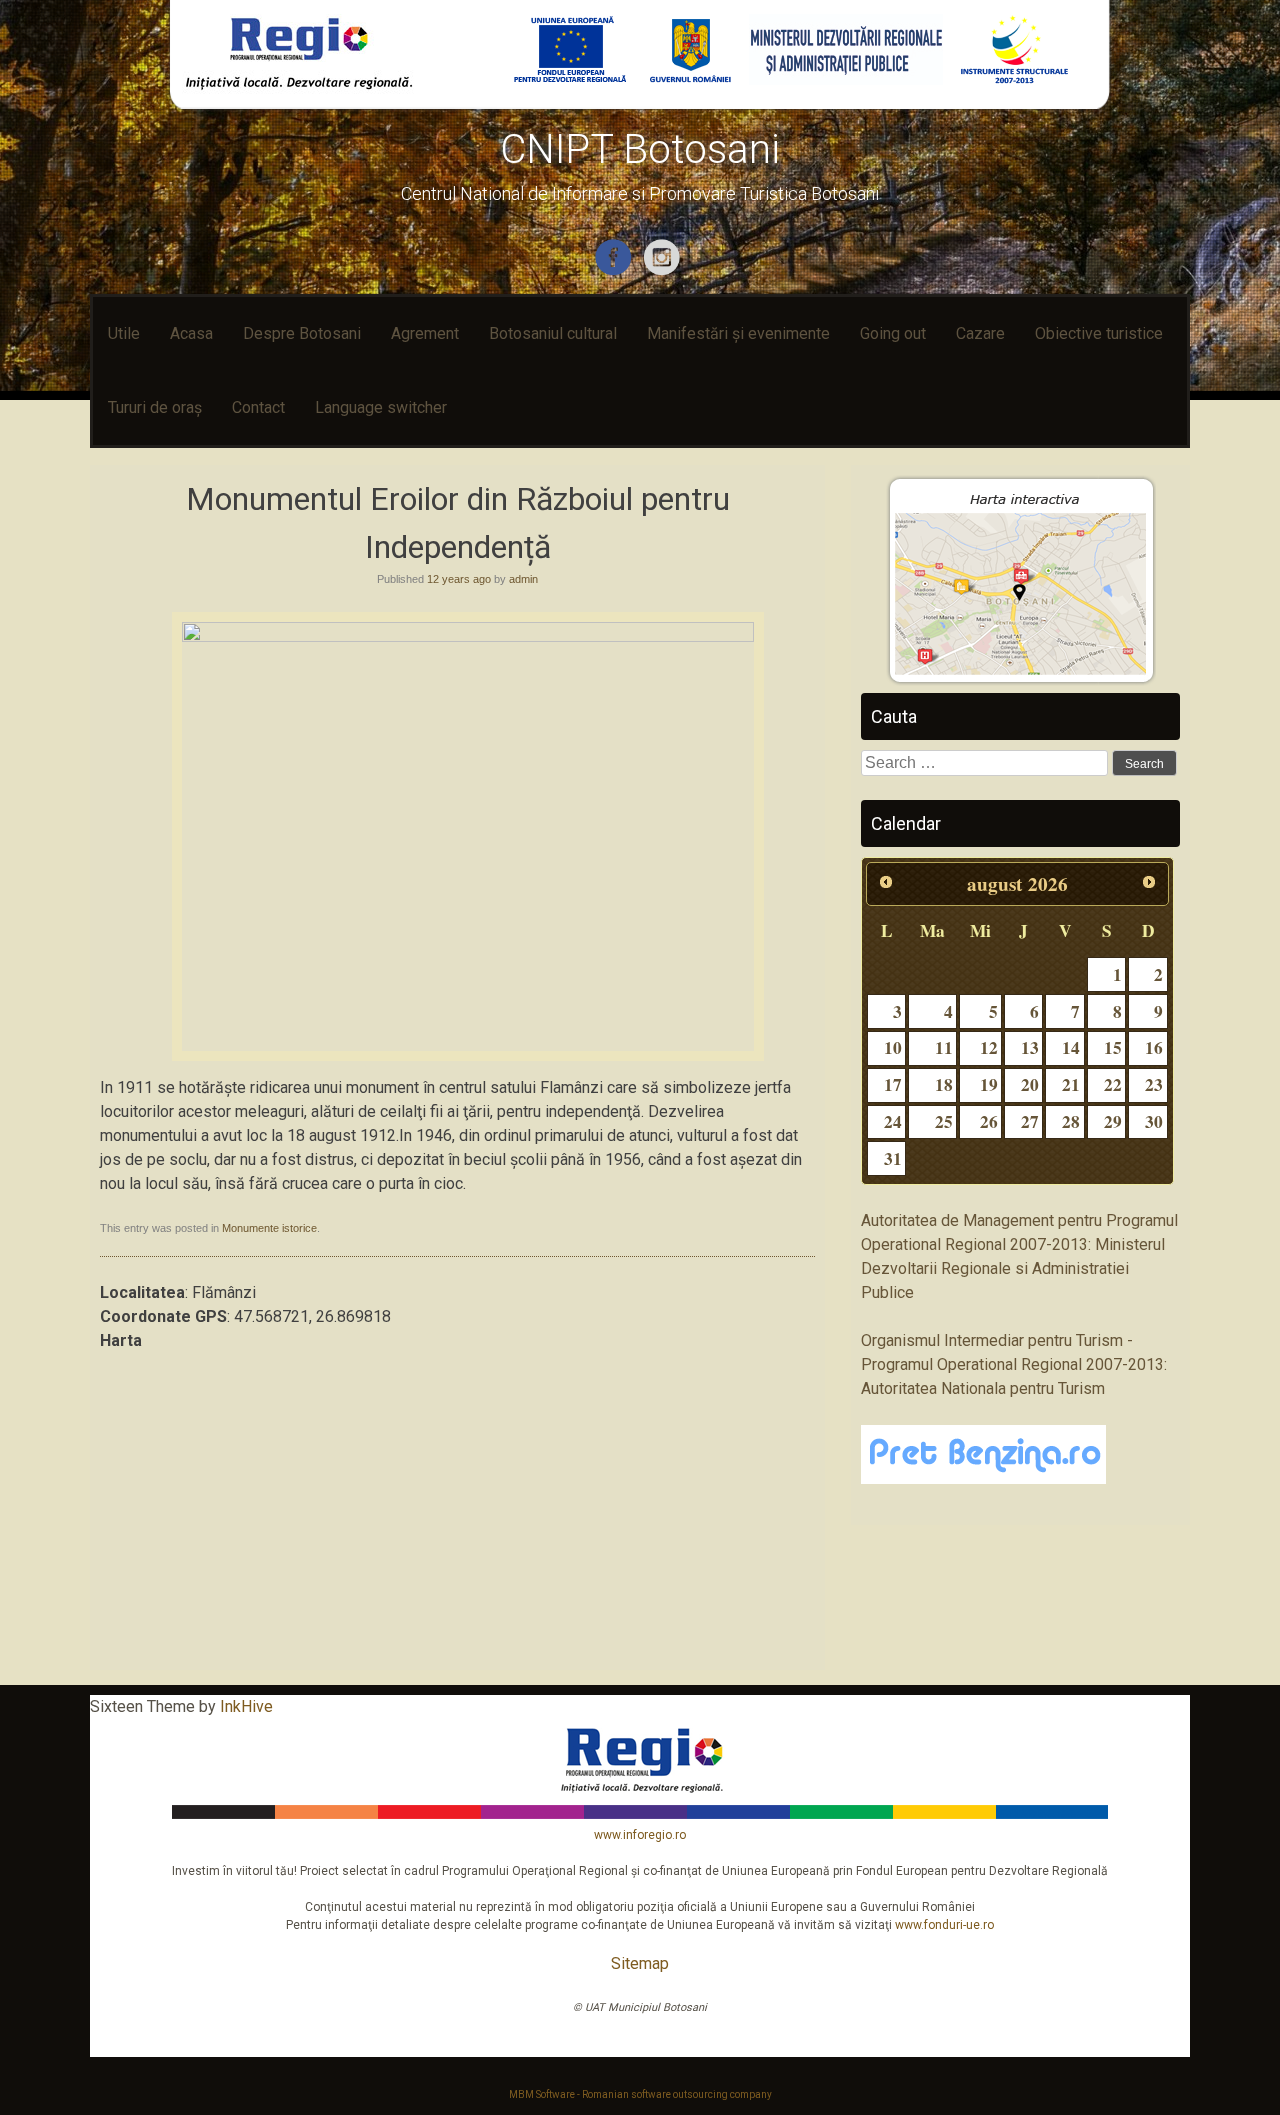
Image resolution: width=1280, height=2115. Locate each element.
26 (989, 1121)
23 (1154, 1084)
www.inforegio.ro (640, 1835)
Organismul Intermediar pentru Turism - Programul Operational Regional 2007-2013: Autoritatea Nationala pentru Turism (1014, 1364)
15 (1113, 1047)
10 (893, 1047)
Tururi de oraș (155, 407)
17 (893, 1084)
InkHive (246, 1706)
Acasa (191, 333)
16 (1154, 1047)
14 (1071, 1047)
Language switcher (381, 407)
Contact (258, 407)
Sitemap (640, 1963)
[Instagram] (664, 271)
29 (1113, 1121)
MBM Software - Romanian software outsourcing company (640, 2094)
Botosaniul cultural (553, 333)
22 (1113, 1084)
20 (1030, 1084)
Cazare (980, 333)
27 (1030, 1121)
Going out (893, 333)
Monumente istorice (269, 1228)
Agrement (425, 333)
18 (944, 1084)
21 (1071, 1084)
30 (1154, 1121)
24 (893, 1121)
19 (989, 1084)
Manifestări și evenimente (738, 333)
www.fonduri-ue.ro (944, 1925)
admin (523, 579)
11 (944, 1047)
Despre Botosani (302, 333)
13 (1030, 1047)
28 (1071, 1121)
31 (893, 1158)
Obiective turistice (1099, 333)
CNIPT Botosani (640, 149)
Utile (124, 333)
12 (989, 1047)
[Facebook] (615, 271)
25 (944, 1121)
